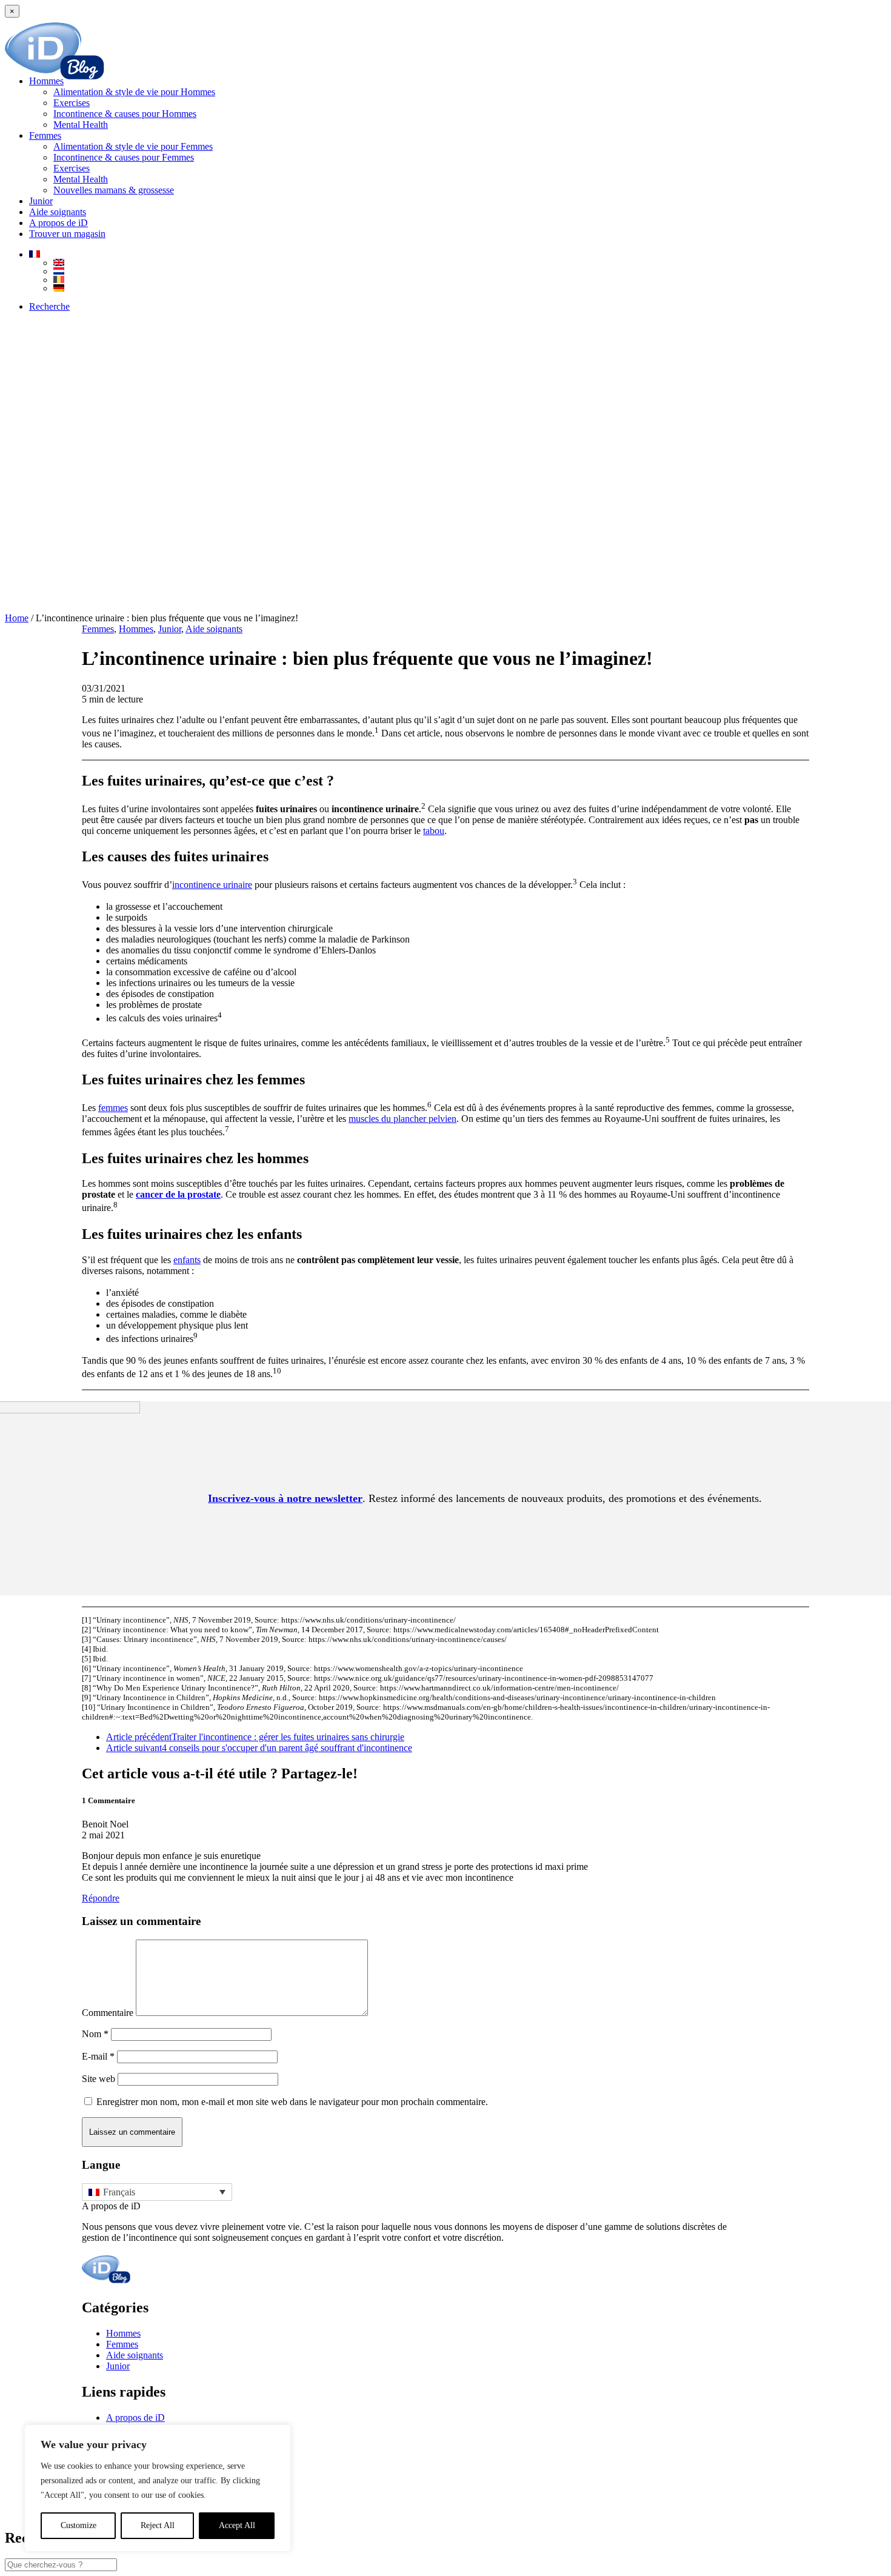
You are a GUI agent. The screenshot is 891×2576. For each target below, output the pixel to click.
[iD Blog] (446, 42)
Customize (78, 2525)
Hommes (46, 81)
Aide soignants (58, 212)
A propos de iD (58, 223)
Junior (41, 201)
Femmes (45, 135)
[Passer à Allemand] (470, 288)
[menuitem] (458, 103)
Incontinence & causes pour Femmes (124, 157)
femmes (113, 1108)
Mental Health (81, 125)
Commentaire (108, 2013)
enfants (187, 1260)
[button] (49, 306)
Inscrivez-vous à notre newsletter (285, 1498)
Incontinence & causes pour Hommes (125, 114)
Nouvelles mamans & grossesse (114, 190)
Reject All (158, 2525)
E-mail (98, 2056)
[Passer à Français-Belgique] (470, 279)
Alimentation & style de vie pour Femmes (133, 146)
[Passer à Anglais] (470, 262)
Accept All (237, 2525)
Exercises (72, 103)
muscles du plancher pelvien (402, 1119)
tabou (434, 831)
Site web (98, 2079)
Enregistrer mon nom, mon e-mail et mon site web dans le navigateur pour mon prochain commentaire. (292, 2102)
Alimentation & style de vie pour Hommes (134, 92)
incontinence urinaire (212, 885)
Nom (95, 2034)
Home (17, 618)
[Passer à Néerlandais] (470, 271)
